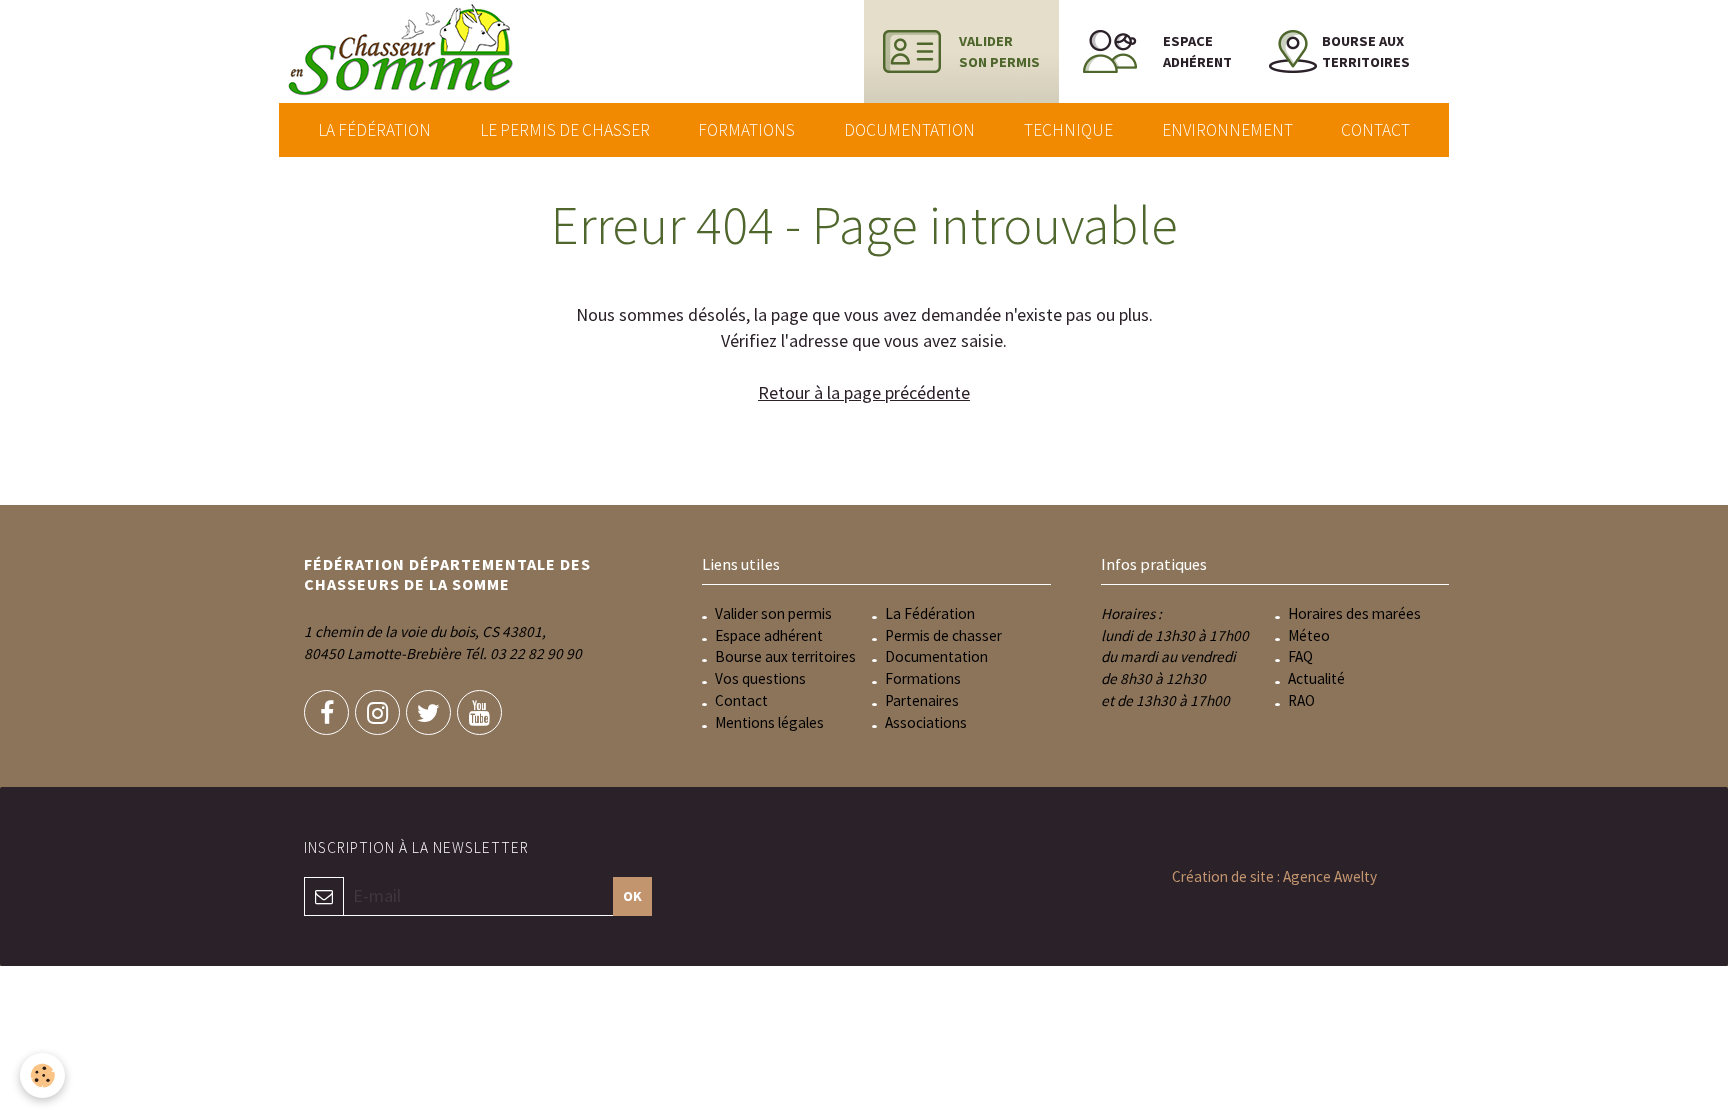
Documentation (909, 130)
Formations (746, 130)
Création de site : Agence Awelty (1274, 876)
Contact (1375, 130)
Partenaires (922, 700)
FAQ (1300, 656)
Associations (926, 722)
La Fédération (374, 130)
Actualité (1316, 678)
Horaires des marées (1354, 613)
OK (632, 896)
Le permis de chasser (565, 130)
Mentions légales (769, 722)
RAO (1301, 700)
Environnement (1227, 130)
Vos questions (760, 678)
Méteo (1309, 635)
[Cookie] (42, 1075)
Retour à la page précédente (864, 392)
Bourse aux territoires (785, 656)
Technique (1068, 130)
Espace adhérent (769, 635)
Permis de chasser (943, 635)
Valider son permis (773, 613)
